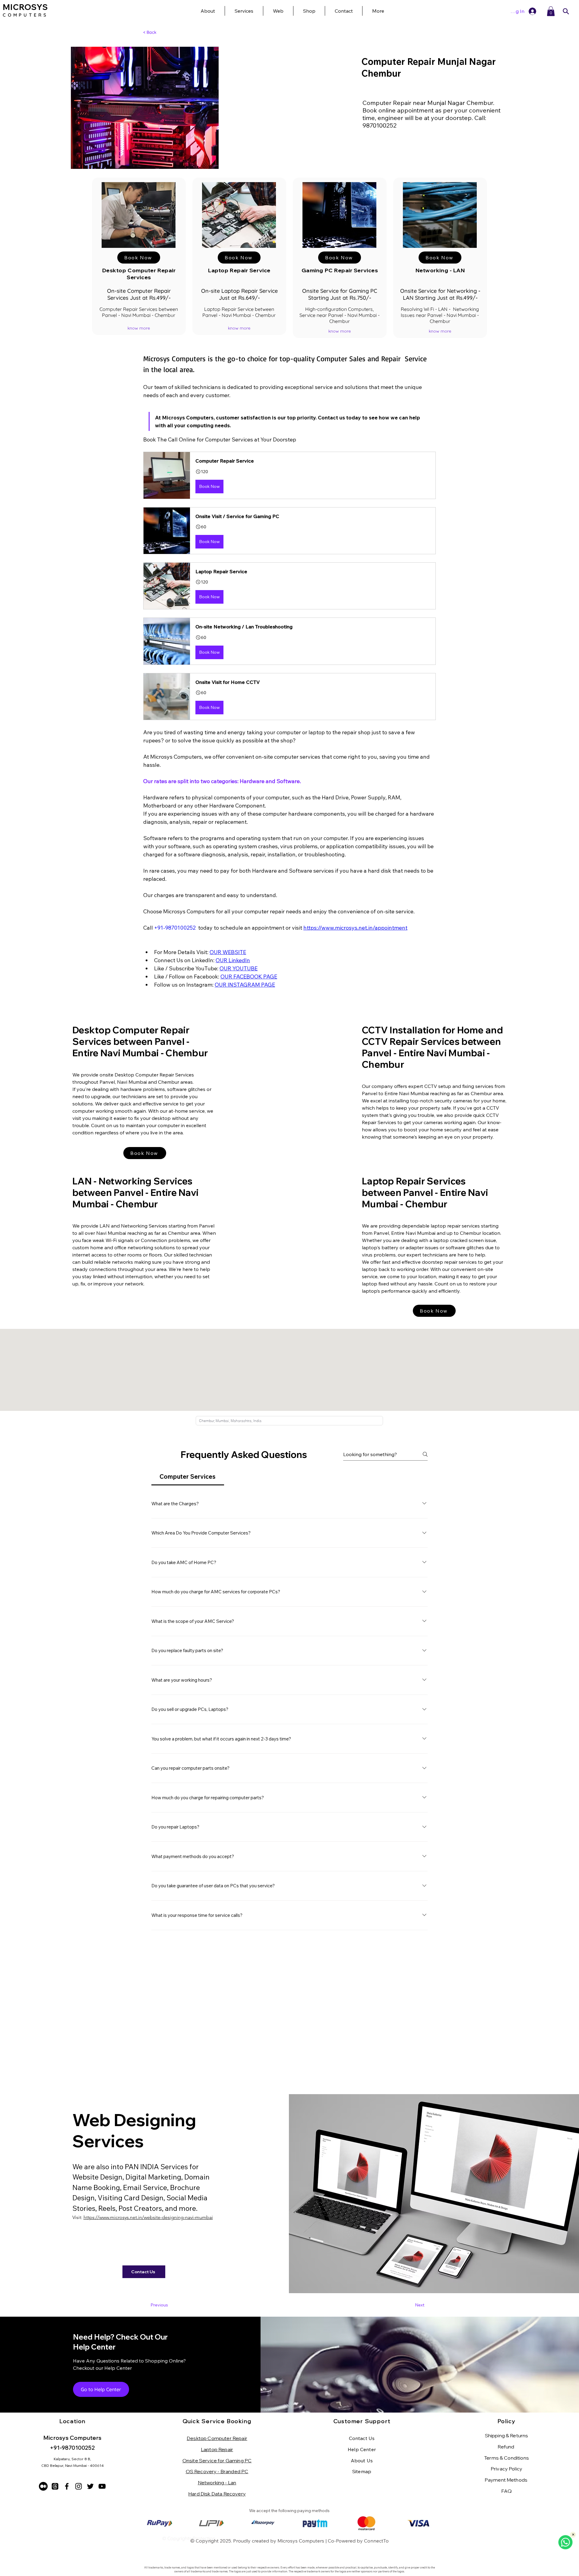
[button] (378, 11)
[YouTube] (102, 2486)
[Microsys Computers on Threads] (55, 2486)
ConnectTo (376, 2541)
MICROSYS (25, 7)
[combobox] (289, 1421)
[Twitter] (90, 2486)
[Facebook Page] (67, 2486)
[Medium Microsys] (43, 2486)
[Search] (566, 11)
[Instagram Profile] (79, 2486)
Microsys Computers (301, 2541)
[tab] (188, 1477)
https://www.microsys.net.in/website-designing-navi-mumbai (148, 2217)
